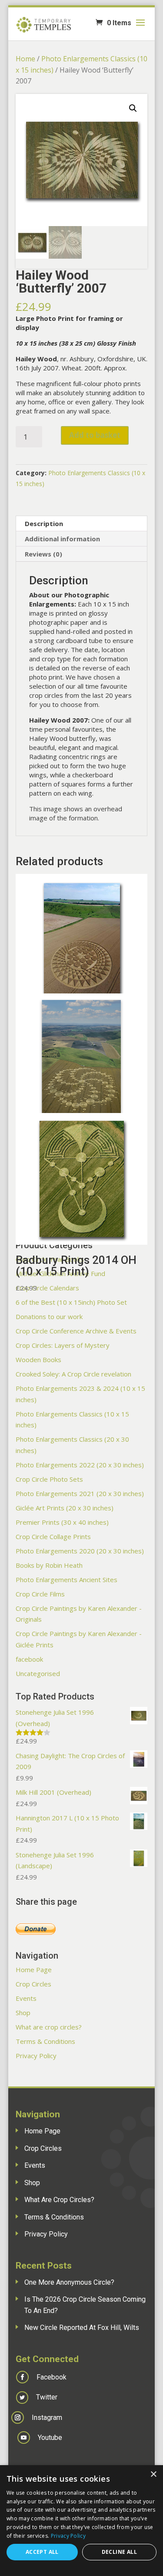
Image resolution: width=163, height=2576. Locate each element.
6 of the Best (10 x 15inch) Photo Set (71, 1302)
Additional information (62, 539)
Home (25, 59)
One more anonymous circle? (69, 2282)
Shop (23, 2013)
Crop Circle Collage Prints (53, 1536)
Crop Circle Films (40, 1594)
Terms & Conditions (45, 2041)
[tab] (82, 524)
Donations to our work (49, 1316)
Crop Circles (33, 1984)
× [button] (153, 2474)
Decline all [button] (119, 2552)
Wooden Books (38, 1360)
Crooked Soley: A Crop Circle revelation (73, 1374)
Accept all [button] (42, 2552)
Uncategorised (38, 1673)
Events (26, 1998)
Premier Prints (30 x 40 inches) (62, 1522)
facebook (29, 1659)
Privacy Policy (36, 2056)
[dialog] (81, 2521)
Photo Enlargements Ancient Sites (67, 1580)
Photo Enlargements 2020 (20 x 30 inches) (80, 1551)
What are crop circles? (49, 2027)
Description (44, 523)
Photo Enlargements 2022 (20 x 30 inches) (80, 1465)
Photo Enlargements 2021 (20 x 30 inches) (80, 1493)
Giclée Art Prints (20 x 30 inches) (65, 1508)
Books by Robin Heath (49, 1565)
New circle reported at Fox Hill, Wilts (82, 2328)
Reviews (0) (43, 554)
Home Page (34, 1969)
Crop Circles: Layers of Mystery (63, 1345)
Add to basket (95, 435)
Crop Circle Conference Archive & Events (76, 1331)
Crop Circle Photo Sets (49, 1479)
